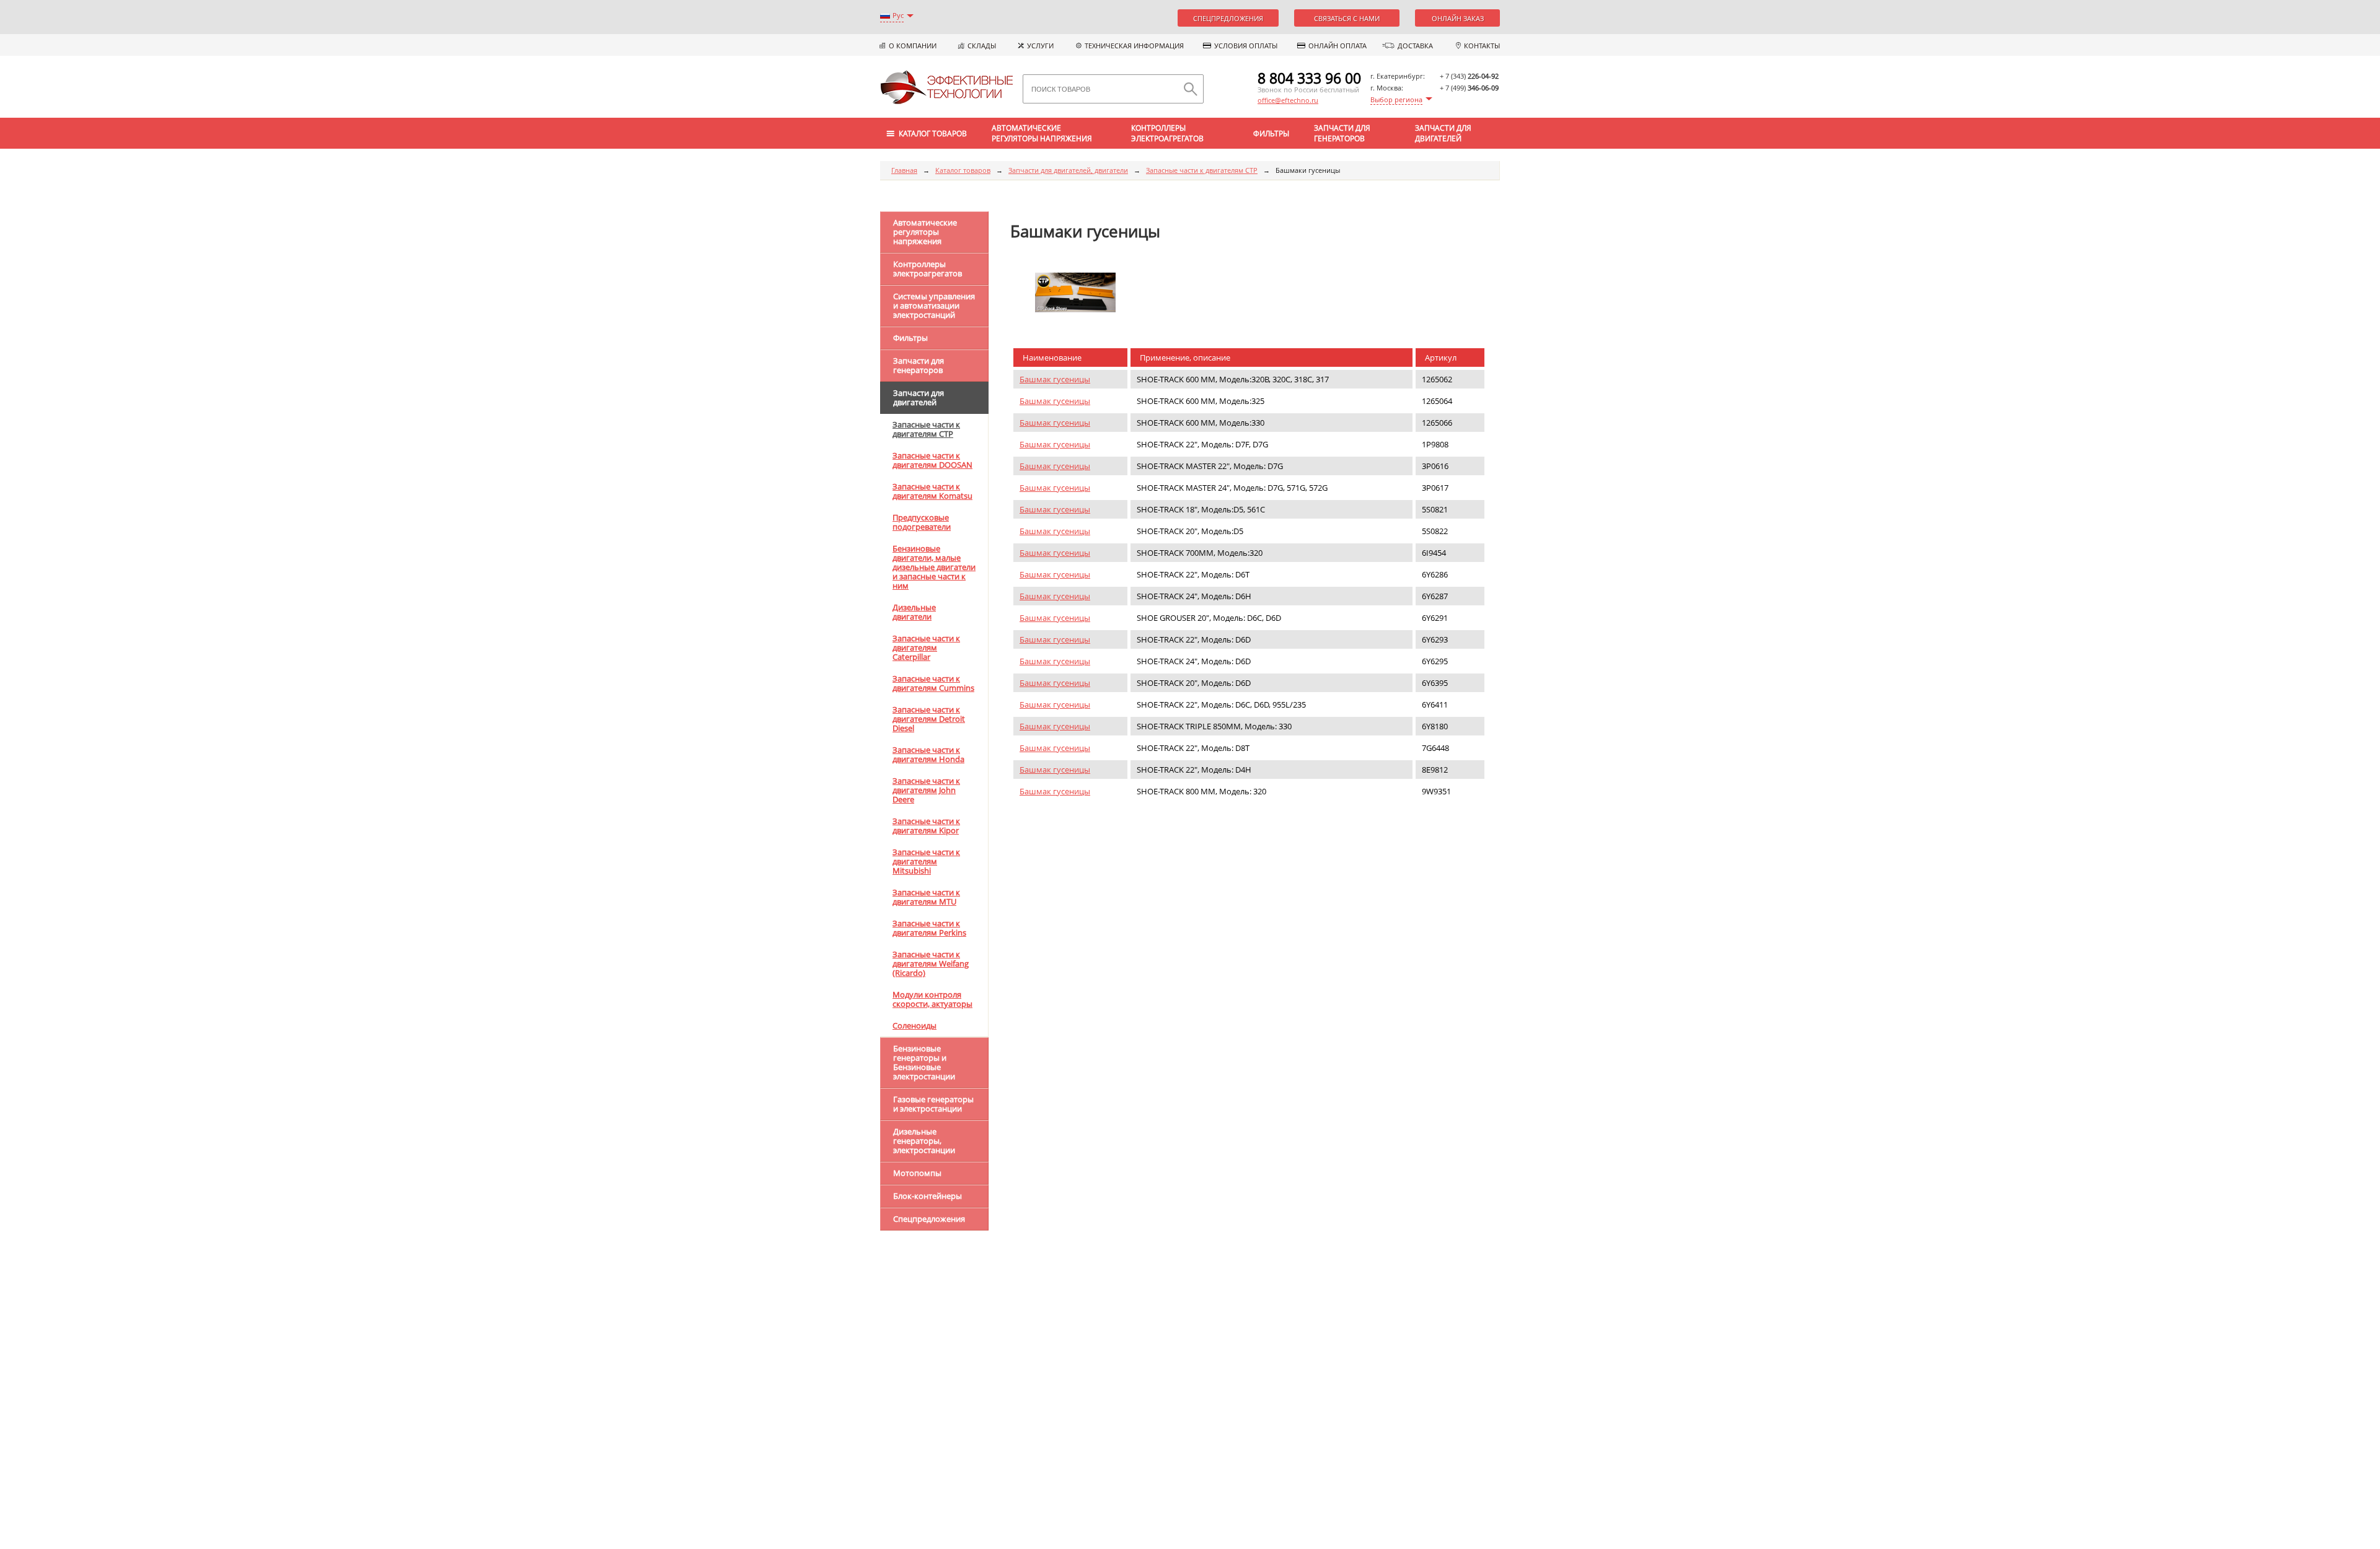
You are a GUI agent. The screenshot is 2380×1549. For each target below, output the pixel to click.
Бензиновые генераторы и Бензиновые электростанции (924, 1062)
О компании (913, 46)
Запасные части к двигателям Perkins (929, 928)
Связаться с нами (1347, 18)
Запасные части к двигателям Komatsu (932, 491)
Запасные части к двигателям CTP (1202, 170)
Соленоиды (915, 1025)
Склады (982, 46)
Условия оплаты (1246, 46)
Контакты (1482, 46)
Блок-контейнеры (928, 1196)
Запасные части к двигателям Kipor (926, 826)
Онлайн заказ (1458, 18)
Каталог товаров (963, 170)
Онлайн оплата (1338, 46)
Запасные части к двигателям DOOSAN (932, 460)
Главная (904, 170)
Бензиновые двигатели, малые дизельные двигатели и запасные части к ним (934, 567)
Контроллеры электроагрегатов (1167, 133)
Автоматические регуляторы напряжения (1042, 133)
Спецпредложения (1228, 18)
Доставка (1415, 46)
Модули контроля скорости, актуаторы (932, 999)
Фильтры (1271, 134)
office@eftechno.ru (1288, 100)
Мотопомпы (917, 1173)
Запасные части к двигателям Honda (928, 754)
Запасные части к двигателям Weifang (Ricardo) (931, 963)
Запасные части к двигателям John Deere (926, 790)
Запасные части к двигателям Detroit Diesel (929, 719)
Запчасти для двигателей (1443, 133)
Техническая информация (1134, 46)
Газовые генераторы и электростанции (933, 1104)
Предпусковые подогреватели (922, 522)
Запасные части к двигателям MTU (926, 897)
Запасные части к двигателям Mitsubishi (926, 861)
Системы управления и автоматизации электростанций (934, 305)
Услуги (1040, 46)
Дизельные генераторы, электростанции (924, 1141)
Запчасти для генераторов (1342, 133)
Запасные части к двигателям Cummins (933, 683)
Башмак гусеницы (1055, 379)
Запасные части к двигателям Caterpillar (926, 647)
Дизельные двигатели (914, 612)
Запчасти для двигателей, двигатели (1068, 170)
